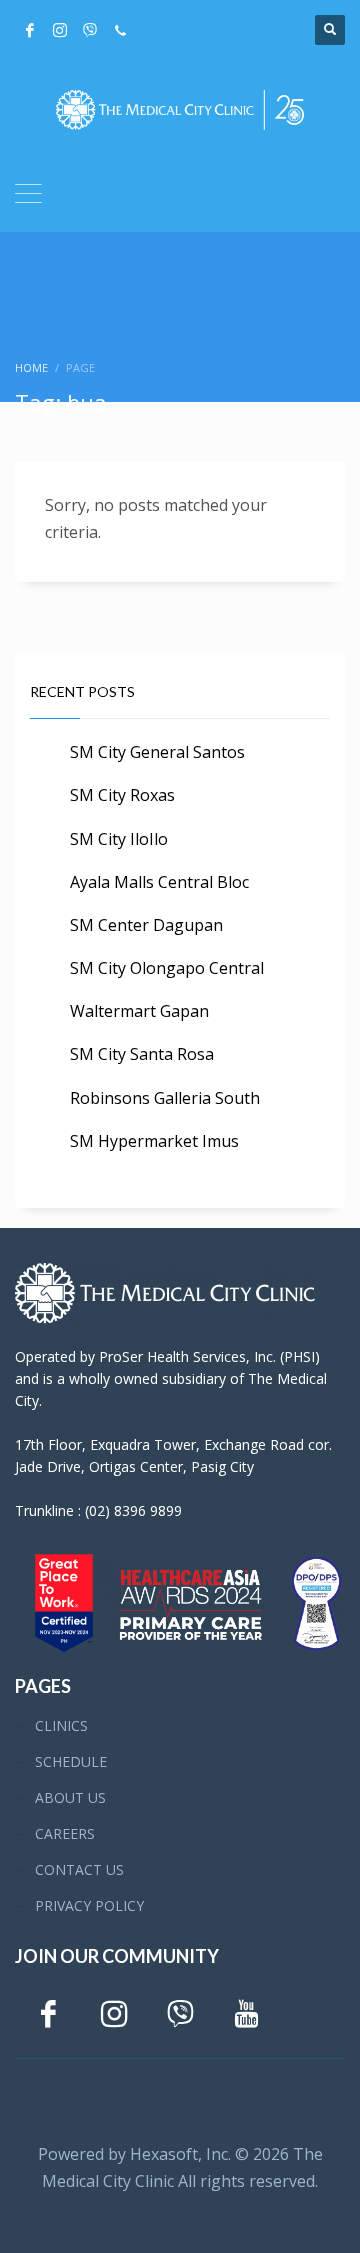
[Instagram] (60, 30)
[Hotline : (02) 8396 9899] (120, 30)
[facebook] (30, 30)
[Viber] (90, 30)
